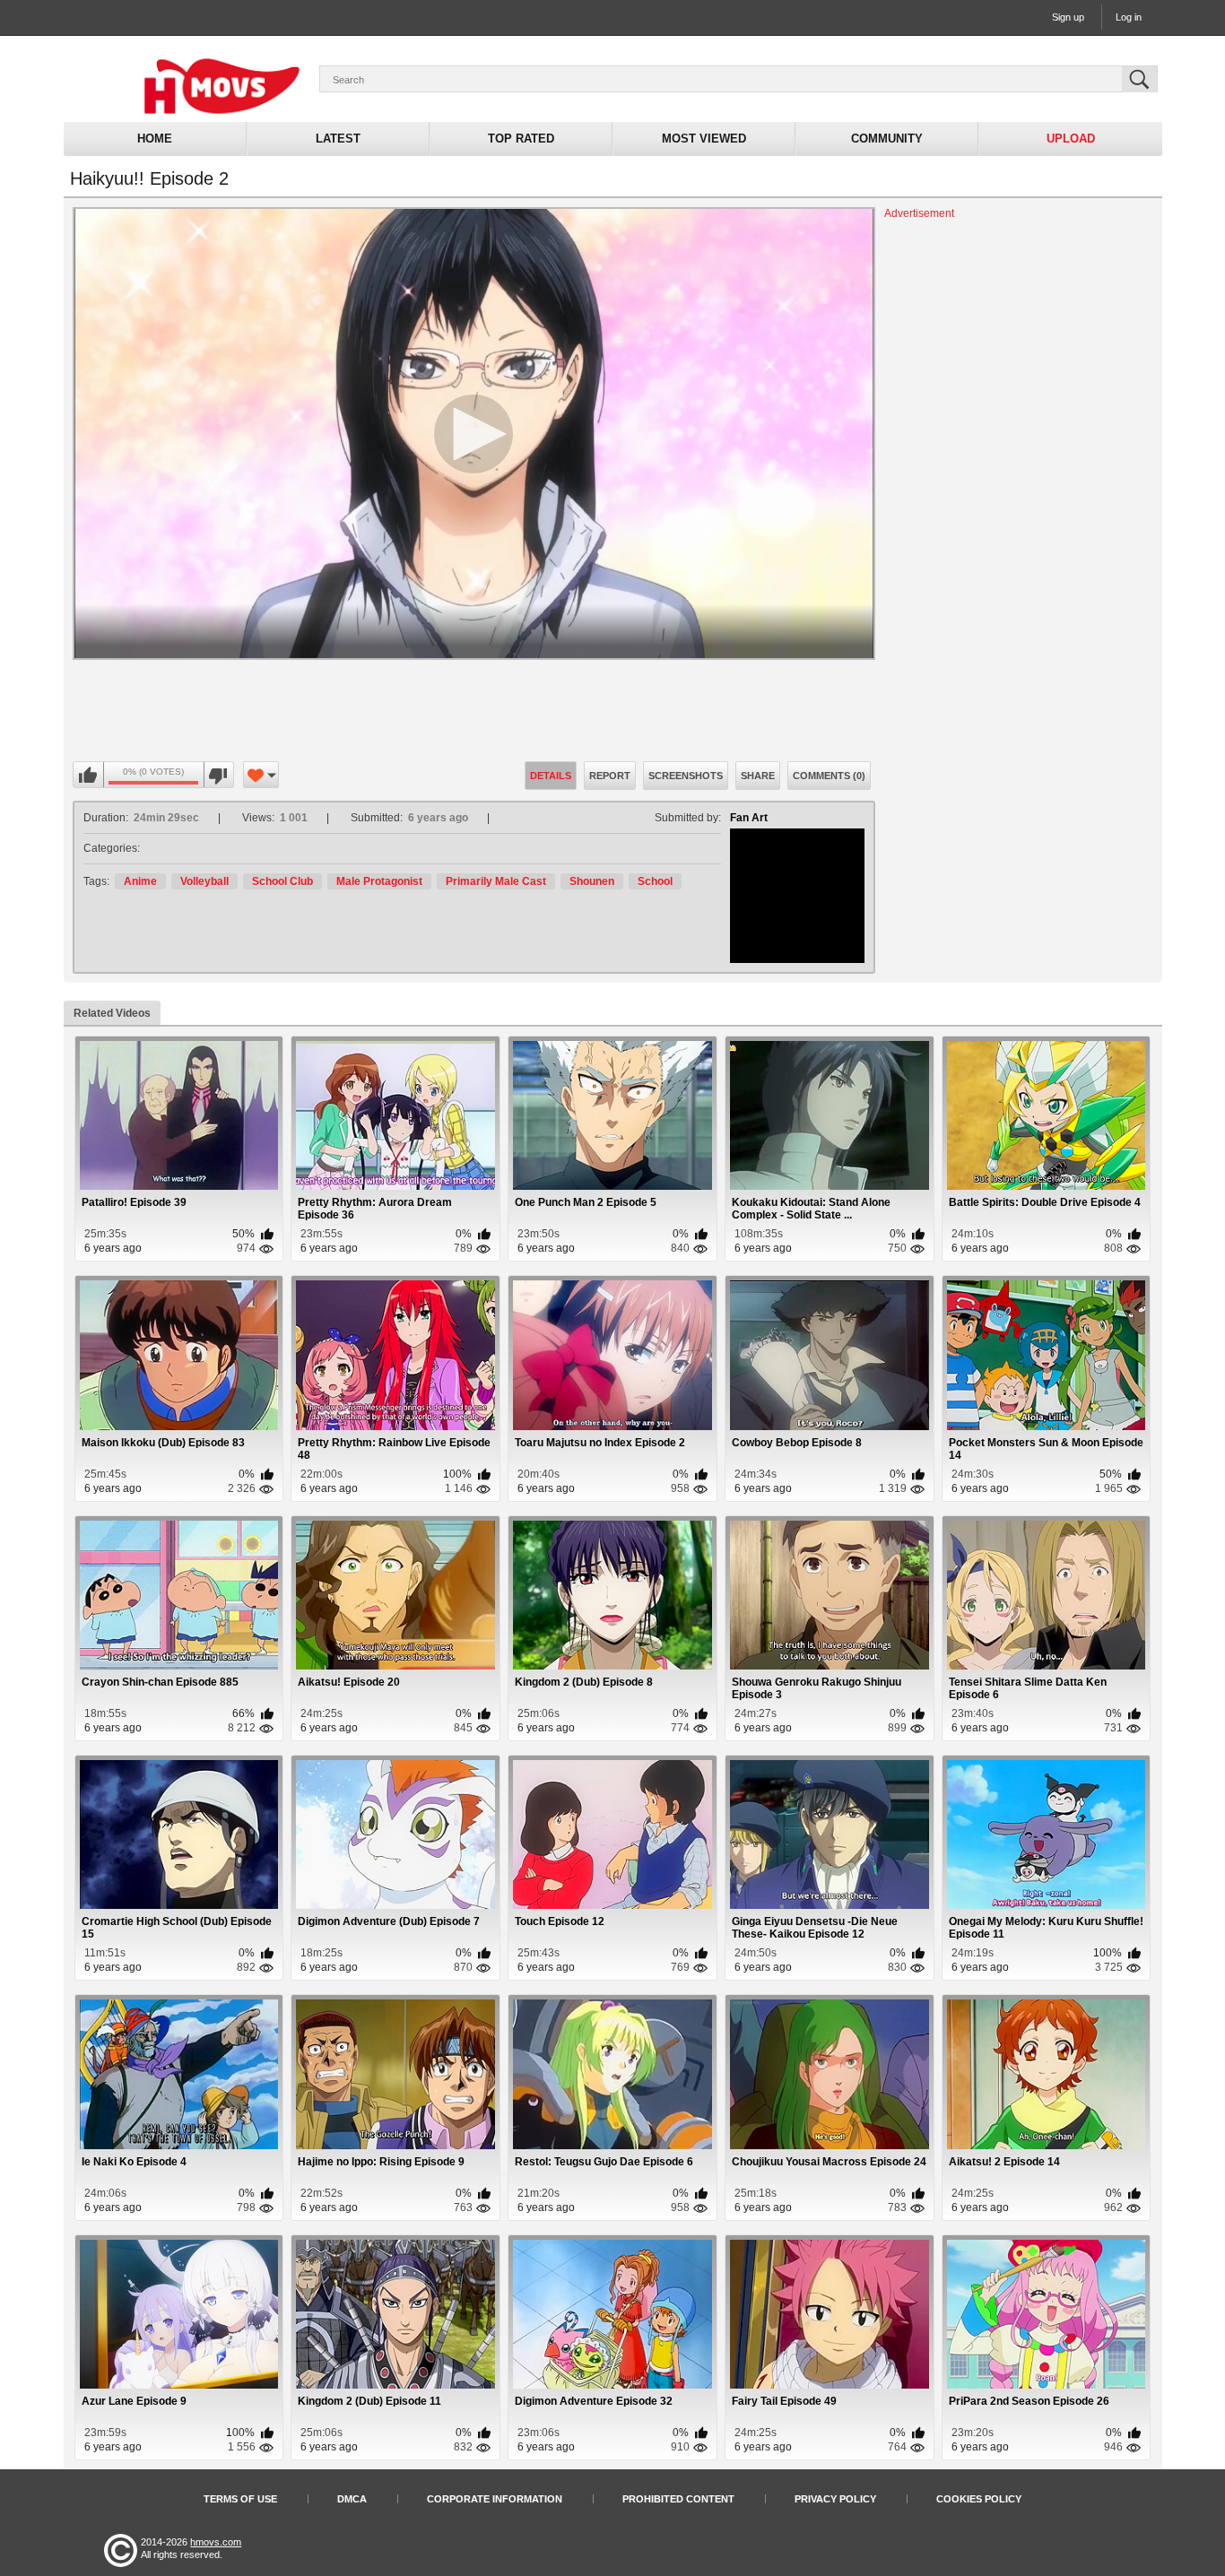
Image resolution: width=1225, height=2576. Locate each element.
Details (551, 776)
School (655, 881)
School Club (282, 881)
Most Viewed (704, 139)
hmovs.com (216, 2542)
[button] (473, 434)
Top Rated (521, 139)
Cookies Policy (979, 2499)
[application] (474, 434)
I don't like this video (218, 776)
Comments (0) (829, 776)
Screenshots (686, 776)
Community (887, 139)
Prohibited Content (678, 2499)
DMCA (352, 2499)
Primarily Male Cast (496, 881)
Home (155, 139)
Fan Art (749, 818)
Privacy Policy (835, 2499)
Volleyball (204, 881)
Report (610, 776)
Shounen (592, 881)
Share (758, 776)
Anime (140, 881)
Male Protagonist (379, 881)
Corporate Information (495, 2499)
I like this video (89, 776)
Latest (338, 139)
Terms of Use (240, 2499)
